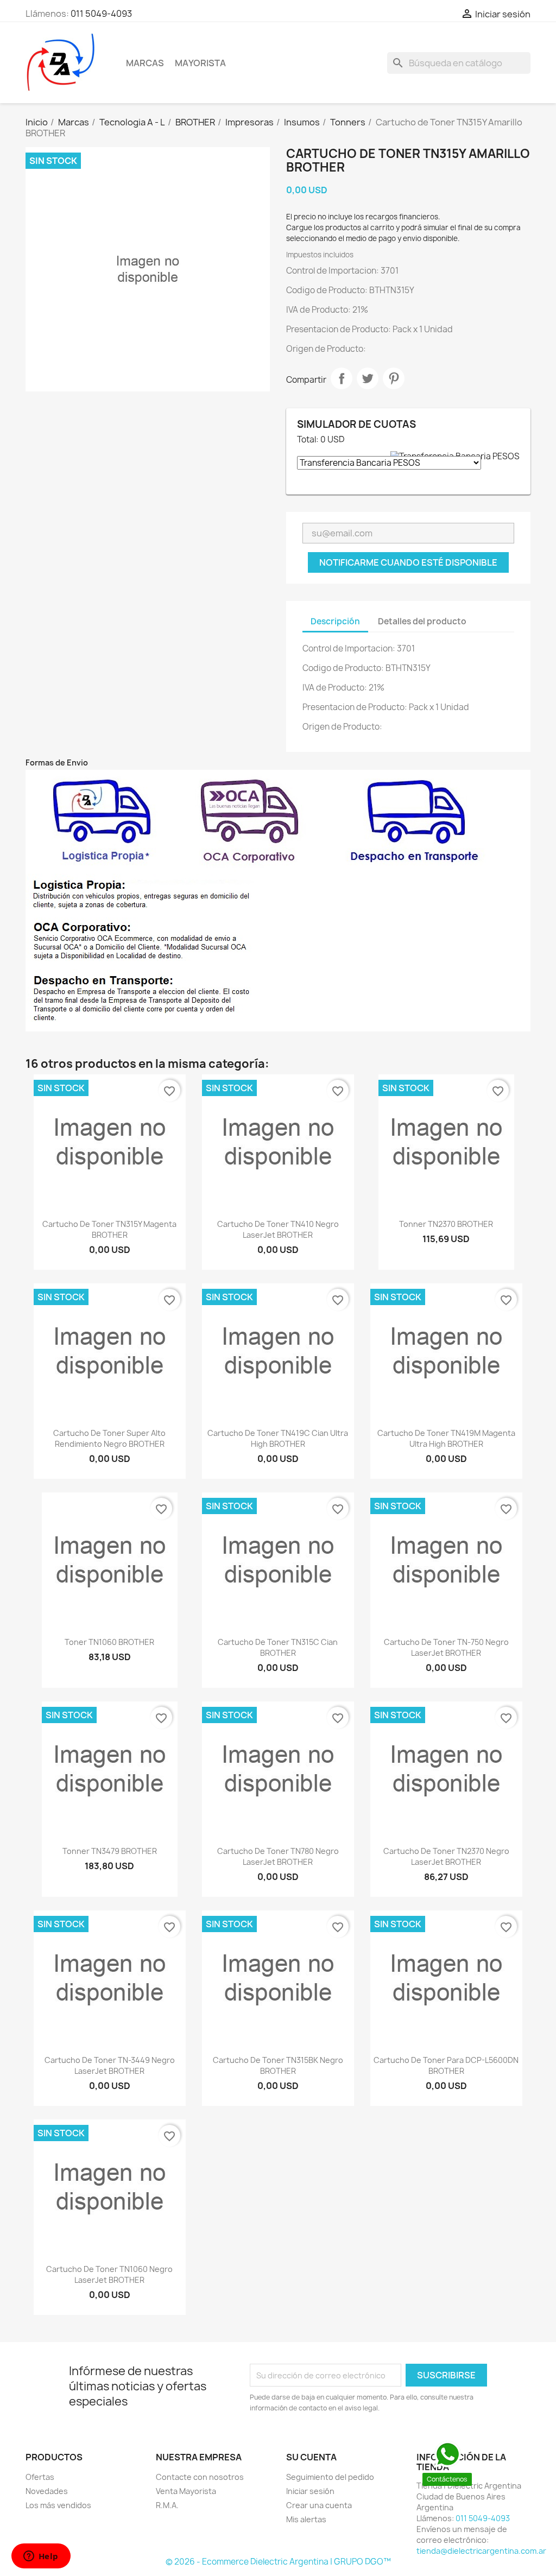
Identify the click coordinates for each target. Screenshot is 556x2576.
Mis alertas (306, 2519)
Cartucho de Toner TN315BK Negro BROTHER (278, 2065)
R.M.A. (167, 2505)
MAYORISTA (200, 63)
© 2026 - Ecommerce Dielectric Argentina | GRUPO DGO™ (278, 2562)
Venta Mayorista (186, 2491)
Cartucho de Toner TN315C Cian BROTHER (278, 1647)
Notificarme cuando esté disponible (408, 562)
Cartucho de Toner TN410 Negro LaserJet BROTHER (278, 1229)
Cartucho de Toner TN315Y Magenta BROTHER (109, 1229)
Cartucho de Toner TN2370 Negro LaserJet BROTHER (446, 1856)
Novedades (47, 2491)
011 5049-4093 (101, 14)
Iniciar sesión (310, 2491)
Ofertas (40, 2477)
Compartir (342, 378)
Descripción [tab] (335, 621)
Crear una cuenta (319, 2505)
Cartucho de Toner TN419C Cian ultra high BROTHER (278, 1438)
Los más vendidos (58, 2505)
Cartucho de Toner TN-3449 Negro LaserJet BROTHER (110, 2065)
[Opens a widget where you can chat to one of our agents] (41, 2557)
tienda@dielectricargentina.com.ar (481, 2551)
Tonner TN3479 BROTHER (110, 1851)
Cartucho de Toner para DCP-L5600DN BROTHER (446, 2065)
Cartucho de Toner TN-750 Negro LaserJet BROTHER (446, 1647)
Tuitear (368, 378)
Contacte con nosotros (200, 2477)
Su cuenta (311, 2457)
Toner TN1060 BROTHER (109, 1642)
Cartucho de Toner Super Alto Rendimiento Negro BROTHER (109, 1438)
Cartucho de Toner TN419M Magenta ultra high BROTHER (446, 1438)
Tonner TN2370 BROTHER (446, 1224)
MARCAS (145, 63)
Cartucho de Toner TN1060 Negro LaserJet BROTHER (109, 2274)
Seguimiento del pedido (330, 2477)
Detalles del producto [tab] (422, 621)
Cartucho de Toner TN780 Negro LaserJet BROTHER (278, 1856)
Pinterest (394, 378)
